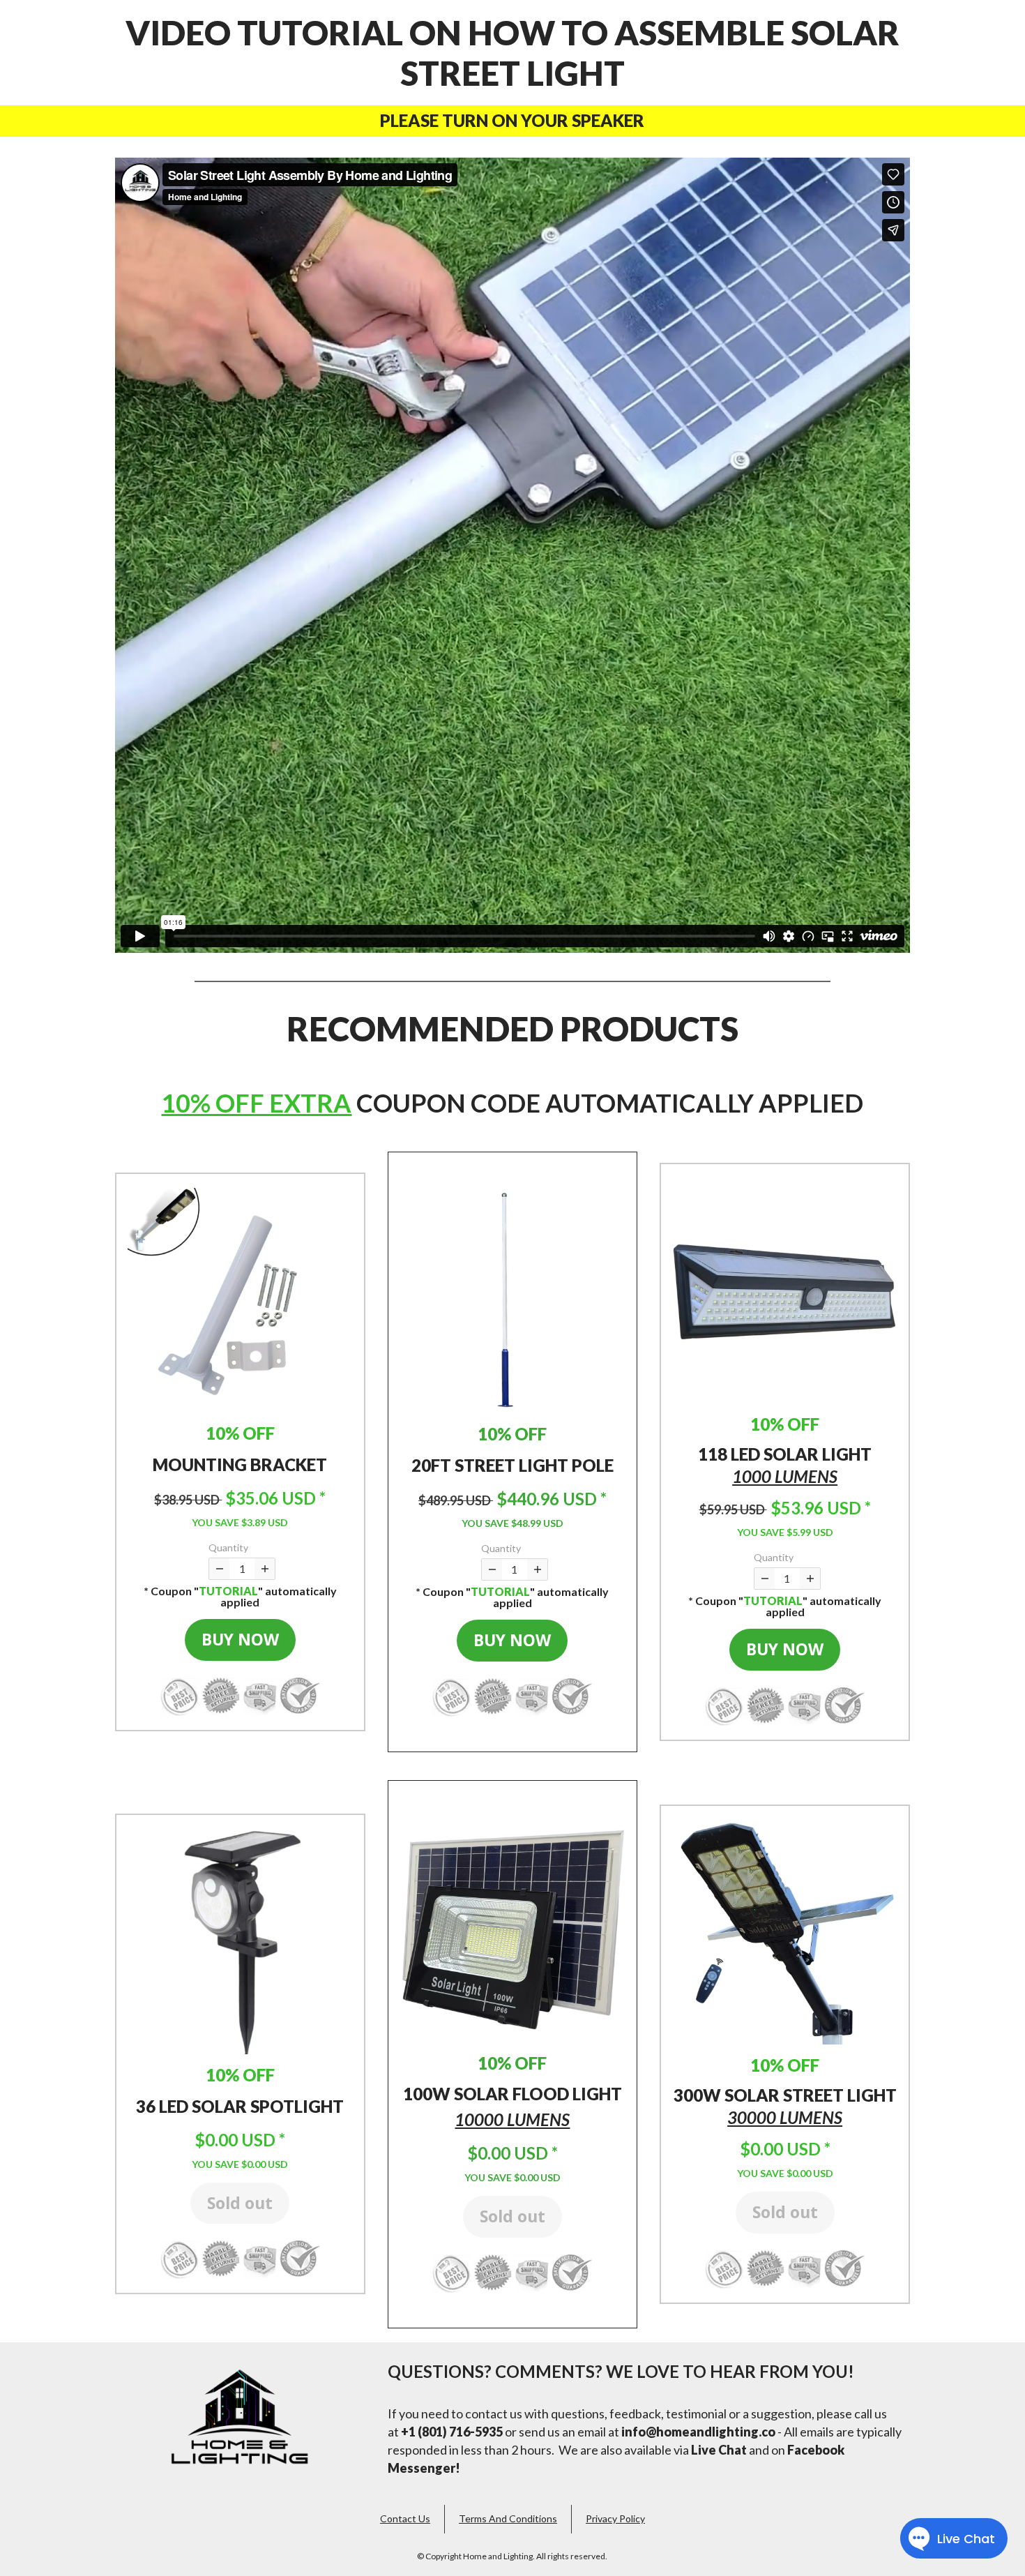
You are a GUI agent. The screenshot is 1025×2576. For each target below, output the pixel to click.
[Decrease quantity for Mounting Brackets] (219, 1569)
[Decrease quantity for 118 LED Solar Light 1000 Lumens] (765, 1579)
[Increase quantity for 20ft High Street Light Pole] (537, 1569)
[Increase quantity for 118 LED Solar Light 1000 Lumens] (810, 1579)
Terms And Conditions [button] (508, 2518)
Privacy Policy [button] (615, 2518)
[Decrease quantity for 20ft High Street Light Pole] (492, 1569)
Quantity (228, 1547)
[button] (240, 1299)
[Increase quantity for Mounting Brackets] (265, 1569)
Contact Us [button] (405, 2518)
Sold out (240, 2203)
